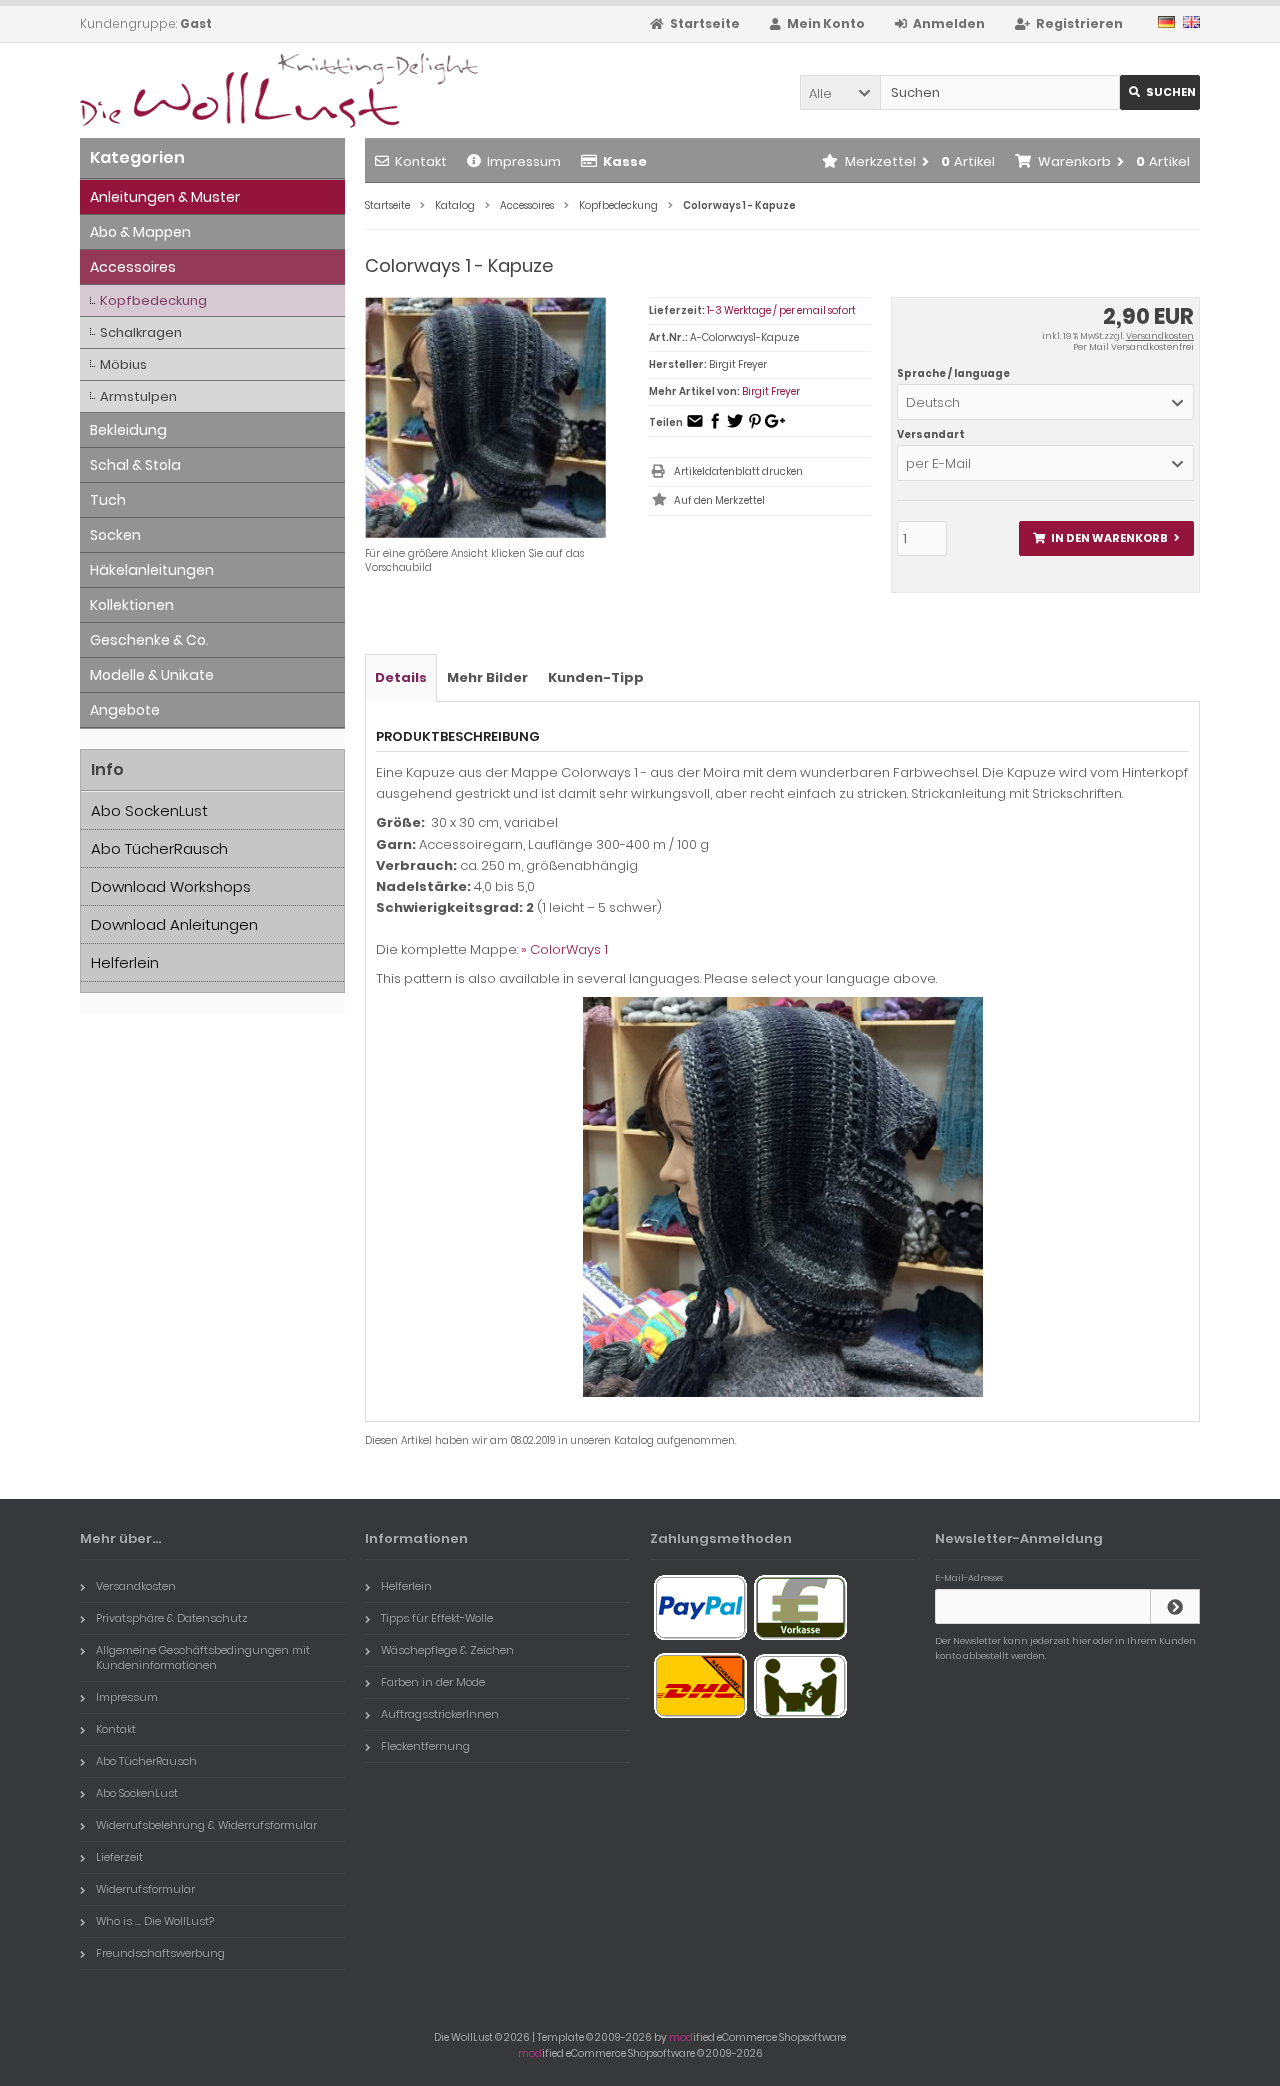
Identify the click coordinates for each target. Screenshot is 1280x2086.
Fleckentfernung (425, 1746)
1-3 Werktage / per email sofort (781, 310)
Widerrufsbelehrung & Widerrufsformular (206, 1825)
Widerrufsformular (145, 1889)
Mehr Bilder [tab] (487, 677)
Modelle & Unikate (152, 675)
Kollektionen (132, 605)
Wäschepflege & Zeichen (447, 1650)
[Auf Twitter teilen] (735, 427)
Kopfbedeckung (153, 300)
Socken (115, 535)
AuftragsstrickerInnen (440, 1714)
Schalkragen (141, 332)
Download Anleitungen (174, 924)
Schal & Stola (135, 465)
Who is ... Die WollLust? (155, 1921)
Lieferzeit (119, 1857)
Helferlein (125, 962)
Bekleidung (128, 430)
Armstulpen (138, 396)
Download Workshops (171, 886)
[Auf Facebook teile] (715, 427)
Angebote (125, 710)
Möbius (123, 364)
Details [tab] (401, 677)
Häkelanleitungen (152, 570)
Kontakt (421, 161)
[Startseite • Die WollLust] (212, 90)
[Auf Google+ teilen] (775, 427)
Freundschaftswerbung (160, 1953)
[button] (840, 92)
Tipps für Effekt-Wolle (437, 1618)
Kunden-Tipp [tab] (596, 677)
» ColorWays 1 (564, 949)
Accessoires (133, 267)
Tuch (108, 500)
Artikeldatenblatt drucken (738, 471)
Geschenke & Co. (149, 640)
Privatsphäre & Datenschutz (172, 1618)
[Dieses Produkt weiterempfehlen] (695, 427)
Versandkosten (1160, 336)
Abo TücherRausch (159, 848)
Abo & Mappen (140, 232)
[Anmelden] (1175, 1606)
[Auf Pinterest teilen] (755, 427)
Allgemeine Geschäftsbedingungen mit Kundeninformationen (203, 1657)
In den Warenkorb (1106, 538)
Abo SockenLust (149, 810)
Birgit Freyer (771, 391)
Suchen (1160, 92)
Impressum (524, 161)
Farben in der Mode (433, 1682)
